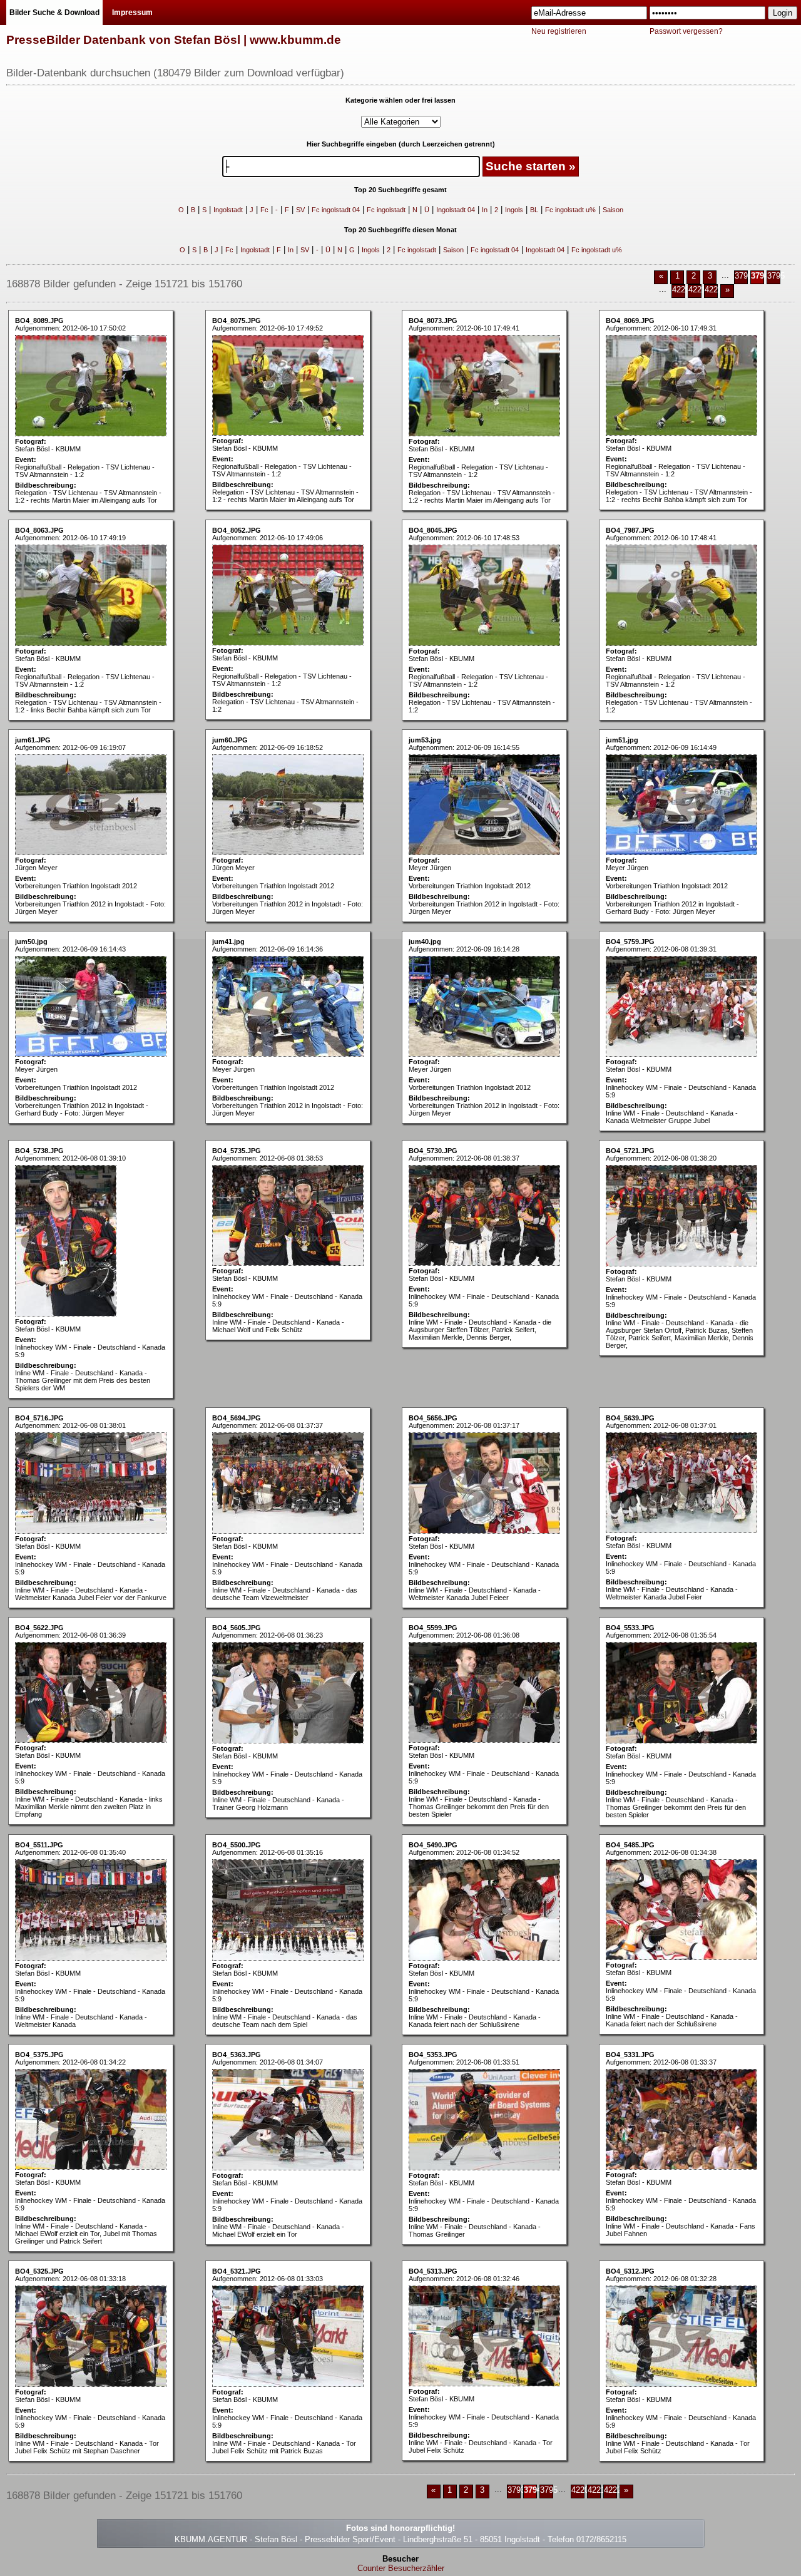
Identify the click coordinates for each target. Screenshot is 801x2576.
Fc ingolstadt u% (570, 210)
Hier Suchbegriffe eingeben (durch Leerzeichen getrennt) (401, 144)
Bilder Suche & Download (54, 13)
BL (534, 210)
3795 (776, 276)
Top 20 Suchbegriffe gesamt (400, 190)
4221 (697, 290)
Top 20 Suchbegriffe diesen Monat (400, 230)
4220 (681, 290)
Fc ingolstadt (386, 210)
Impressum (132, 13)
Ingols (514, 210)
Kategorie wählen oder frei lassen (400, 100)
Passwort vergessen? (686, 31)
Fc (264, 210)
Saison (613, 210)
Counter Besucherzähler (401, 2568)
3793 (743, 276)
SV (300, 210)
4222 (713, 290)
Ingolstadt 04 (456, 210)
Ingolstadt (228, 210)
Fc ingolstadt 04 (336, 210)
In (485, 210)
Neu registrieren (559, 31)
